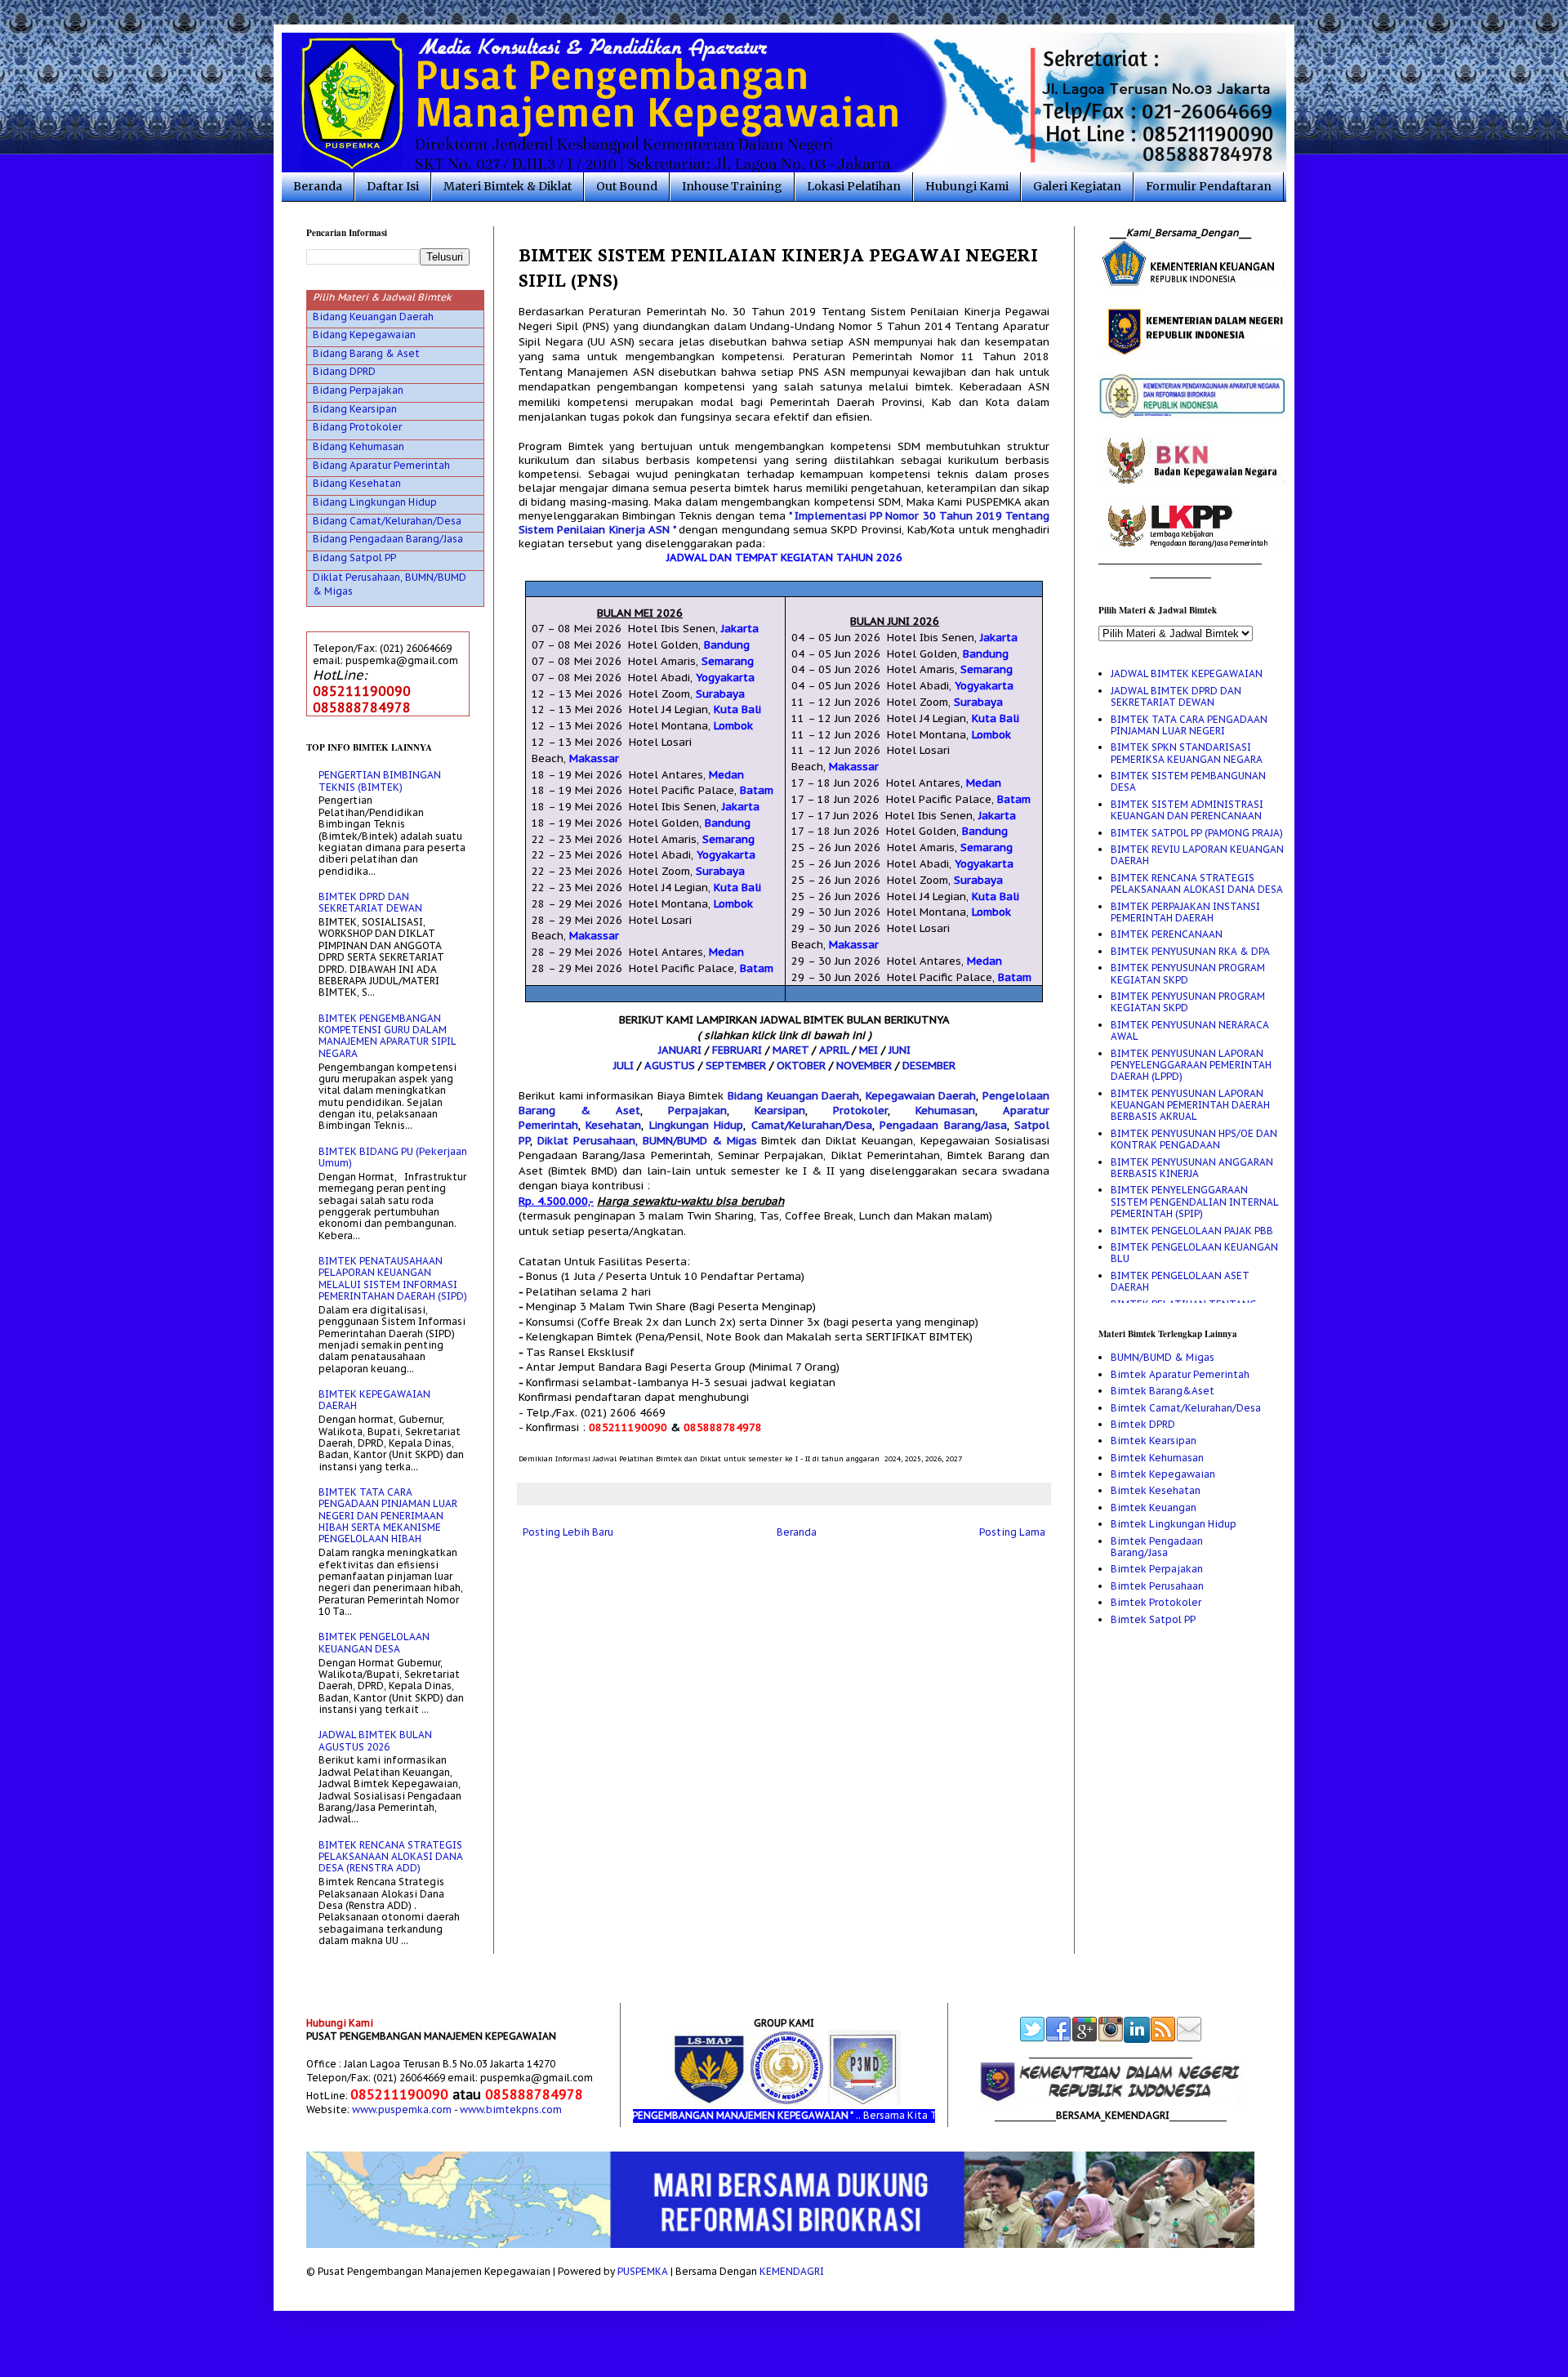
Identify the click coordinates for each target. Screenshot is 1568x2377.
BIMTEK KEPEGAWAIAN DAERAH (374, 1400)
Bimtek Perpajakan (1157, 1569)
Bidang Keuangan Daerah (793, 1096)
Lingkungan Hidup (696, 1125)
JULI (624, 1066)
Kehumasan (945, 1110)
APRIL (834, 1050)
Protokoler (860, 1110)
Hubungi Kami (967, 186)
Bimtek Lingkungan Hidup (1174, 1524)
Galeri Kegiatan (1077, 186)
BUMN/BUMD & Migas (1163, 1357)
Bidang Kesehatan (357, 483)
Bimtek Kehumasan (1157, 1458)
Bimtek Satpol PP (1153, 1619)
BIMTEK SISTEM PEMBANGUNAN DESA (1188, 781)
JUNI (900, 1050)
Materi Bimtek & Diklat (508, 186)
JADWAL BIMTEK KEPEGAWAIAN (1187, 673)
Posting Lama (1012, 1532)
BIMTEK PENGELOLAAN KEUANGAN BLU (1194, 1253)
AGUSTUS (670, 1066)
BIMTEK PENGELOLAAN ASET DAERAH (1180, 1281)
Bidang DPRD (344, 371)
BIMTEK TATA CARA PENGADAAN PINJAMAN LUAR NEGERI (1189, 725)
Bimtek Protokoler (1156, 1602)
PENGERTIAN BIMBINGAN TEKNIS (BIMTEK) (380, 780)
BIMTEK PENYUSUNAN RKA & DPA (1190, 951)
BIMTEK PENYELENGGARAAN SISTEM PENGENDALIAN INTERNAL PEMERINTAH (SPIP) (1194, 1202)
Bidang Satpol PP (354, 557)
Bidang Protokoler (357, 427)
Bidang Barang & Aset (366, 353)
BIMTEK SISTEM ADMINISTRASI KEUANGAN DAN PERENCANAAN (1187, 810)
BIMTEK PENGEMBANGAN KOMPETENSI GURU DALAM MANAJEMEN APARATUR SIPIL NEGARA (387, 1036)
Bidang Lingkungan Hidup (375, 502)
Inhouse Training (732, 186)
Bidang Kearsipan (355, 409)
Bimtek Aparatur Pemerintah (1180, 1374)
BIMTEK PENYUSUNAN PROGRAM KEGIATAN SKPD (1188, 973)
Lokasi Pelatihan (854, 186)
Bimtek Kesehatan (1156, 1490)
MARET (791, 1050)
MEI (869, 1050)
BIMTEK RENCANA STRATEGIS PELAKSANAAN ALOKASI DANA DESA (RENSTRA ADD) (391, 1857)
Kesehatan (613, 1125)
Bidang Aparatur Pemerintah (381, 465)
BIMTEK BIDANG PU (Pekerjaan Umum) (393, 1157)
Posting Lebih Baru (568, 1532)
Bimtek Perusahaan (1157, 1586)
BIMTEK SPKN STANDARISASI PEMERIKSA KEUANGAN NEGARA (1187, 753)
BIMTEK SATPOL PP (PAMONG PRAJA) (1197, 833)
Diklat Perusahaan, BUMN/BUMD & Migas (647, 1141)
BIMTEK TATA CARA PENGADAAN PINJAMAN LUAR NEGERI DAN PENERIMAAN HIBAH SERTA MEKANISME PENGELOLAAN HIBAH (388, 1516)
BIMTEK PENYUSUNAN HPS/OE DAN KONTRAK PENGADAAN (1194, 1139)
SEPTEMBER (736, 1066)
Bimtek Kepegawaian (1163, 1474)
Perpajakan (697, 1110)
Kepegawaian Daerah (921, 1096)
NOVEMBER (864, 1066)
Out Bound (627, 186)
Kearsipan (780, 1110)
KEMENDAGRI (792, 2271)
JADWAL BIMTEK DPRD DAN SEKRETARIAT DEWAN (1176, 696)
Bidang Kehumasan (359, 446)
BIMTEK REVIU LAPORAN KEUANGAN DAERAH (1197, 855)
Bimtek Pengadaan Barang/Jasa (1157, 1547)
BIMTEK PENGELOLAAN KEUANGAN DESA (374, 1642)
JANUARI (680, 1050)
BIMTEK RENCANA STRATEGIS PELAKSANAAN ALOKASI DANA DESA (1197, 883)
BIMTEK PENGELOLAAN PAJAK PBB (1192, 1231)
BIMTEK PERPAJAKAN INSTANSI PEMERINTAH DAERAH (1185, 912)
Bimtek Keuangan (1154, 1507)
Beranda (318, 186)
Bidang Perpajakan (358, 390)
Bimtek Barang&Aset (1163, 1391)
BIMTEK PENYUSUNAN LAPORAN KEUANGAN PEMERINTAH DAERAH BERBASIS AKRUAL (1190, 1105)
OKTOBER (801, 1066)
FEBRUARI (737, 1050)
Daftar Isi (393, 186)
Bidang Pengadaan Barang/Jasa (388, 539)
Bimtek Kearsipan (1154, 1440)
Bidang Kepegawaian (364, 334)
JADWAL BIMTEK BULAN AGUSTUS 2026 (375, 1740)
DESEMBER (929, 1066)
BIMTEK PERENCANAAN (1167, 934)
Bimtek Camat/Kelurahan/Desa (1186, 1408)
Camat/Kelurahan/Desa (812, 1125)
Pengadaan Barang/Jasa (943, 1125)
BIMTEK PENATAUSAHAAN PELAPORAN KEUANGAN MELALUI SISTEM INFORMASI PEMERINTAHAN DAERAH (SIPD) (393, 1278)
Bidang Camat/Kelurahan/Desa (387, 521)
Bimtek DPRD (1143, 1424)
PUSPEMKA (643, 2271)
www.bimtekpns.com (511, 2109)
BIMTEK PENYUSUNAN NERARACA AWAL (1190, 1030)
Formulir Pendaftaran (1209, 186)
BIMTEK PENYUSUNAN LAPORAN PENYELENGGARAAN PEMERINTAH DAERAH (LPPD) (1191, 1065)
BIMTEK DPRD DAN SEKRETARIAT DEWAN (370, 902)
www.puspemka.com (402, 2109)
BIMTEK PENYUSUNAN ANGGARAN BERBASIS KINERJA (1192, 1168)
